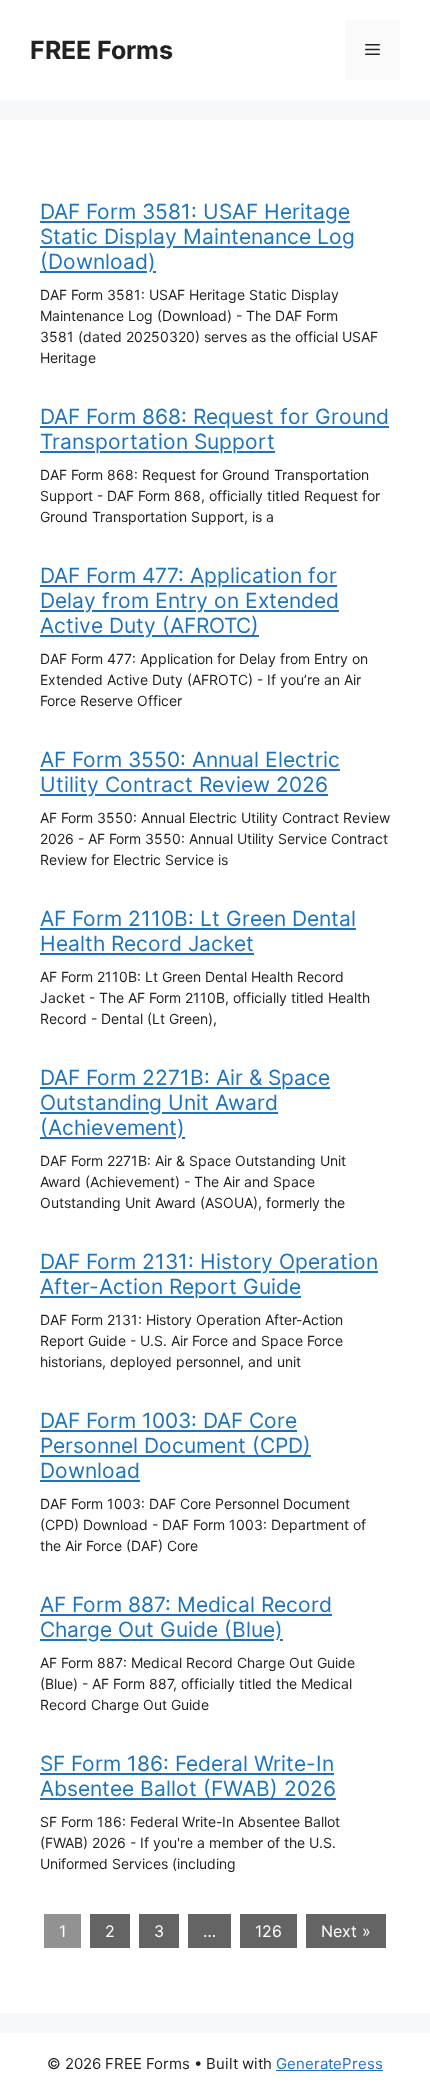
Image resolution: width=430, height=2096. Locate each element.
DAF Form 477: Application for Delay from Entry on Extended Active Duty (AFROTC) (189, 600)
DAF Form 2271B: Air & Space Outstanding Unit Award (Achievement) (185, 1102)
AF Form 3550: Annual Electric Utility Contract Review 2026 (190, 772)
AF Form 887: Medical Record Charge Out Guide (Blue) (186, 1617)
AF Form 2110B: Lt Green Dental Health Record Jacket (198, 931)
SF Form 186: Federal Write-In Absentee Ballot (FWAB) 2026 (188, 1776)
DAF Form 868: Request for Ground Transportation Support (214, 429)
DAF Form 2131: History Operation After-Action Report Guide (209, 1274)
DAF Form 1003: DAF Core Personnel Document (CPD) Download (175, 1445)
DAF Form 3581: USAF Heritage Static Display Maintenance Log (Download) (197, 236)
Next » (346, 1931)
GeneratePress (329, 2063)
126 (268, 1931)
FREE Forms (101, 50)
